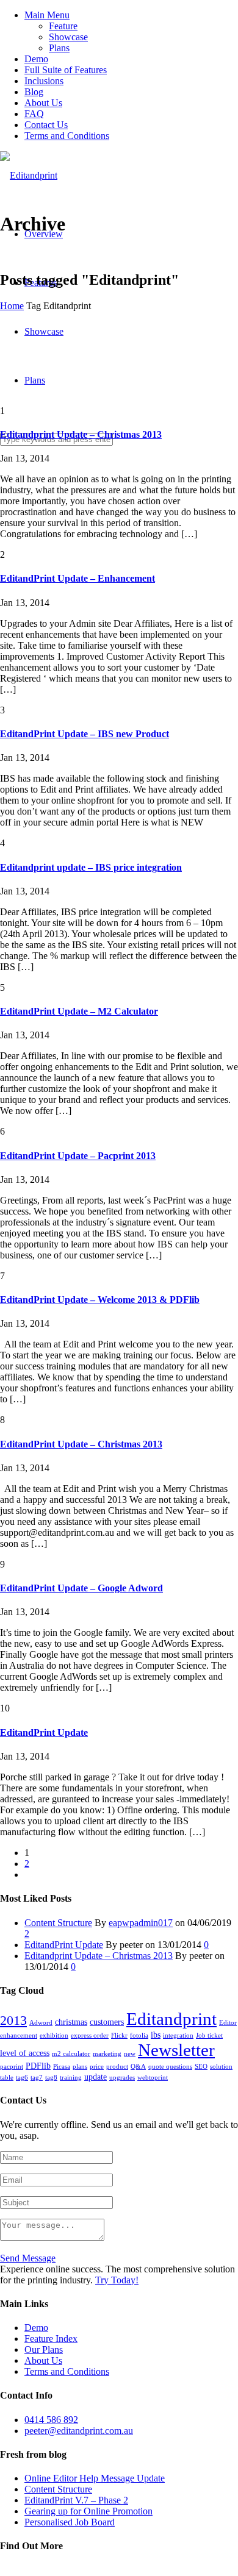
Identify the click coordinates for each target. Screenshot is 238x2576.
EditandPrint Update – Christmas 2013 (81, 1444)
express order (90, 2035)
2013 (13, 2020)
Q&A (138, 2067)
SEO (201, 2067)
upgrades (122, 2078)
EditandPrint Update (44, 1732)
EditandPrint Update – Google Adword (81, 1588)
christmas (71, 2022)
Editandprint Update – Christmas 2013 (81, 434)
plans (80, 2067)
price (97, 2067)
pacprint (12, 2067)
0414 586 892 (51, 2420)
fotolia (139, 2035)
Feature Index (51, 2339)
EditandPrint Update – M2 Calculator (79, 1011)
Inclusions (44, 81)
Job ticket (209, 2035)
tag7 (37, 2078)
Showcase (68, 37)
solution (221, 2067)
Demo (36, 59)
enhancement (19, 2035)
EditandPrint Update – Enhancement (78, 578)
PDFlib (38, 2066)
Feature (63, 26)
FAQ (34, 114)
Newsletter (176, 2050)
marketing (107, 2054)
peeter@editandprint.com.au (79, 2431)
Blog (34, 92)
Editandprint (171, 2019)
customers (107, 2022)
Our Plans (44, 2349)
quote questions (170, 2067)
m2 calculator (71, 2054)
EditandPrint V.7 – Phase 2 (76, 2500)
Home (12, 306)
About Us (43, 103)
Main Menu (47, 15)
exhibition (54, 2035)
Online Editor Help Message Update (95, 2478)
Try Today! (117, 2280)
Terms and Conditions (67, 136)
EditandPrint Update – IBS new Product (85, 734)
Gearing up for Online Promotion (88, 2511)
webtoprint (153, 2078)
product (117, 2067)
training (71, 2078)
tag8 (51, 2078)
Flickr (119, 2035)
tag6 (22, 2078)
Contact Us (46, 125)
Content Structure (58, 1923)
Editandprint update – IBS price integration (91, 867)
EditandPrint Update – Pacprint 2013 (78, 1156)
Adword (41, 2023)
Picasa (62, 2067)
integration (178, 2035)
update (96, 2077)
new (130, 2054)
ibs (156, 2035)
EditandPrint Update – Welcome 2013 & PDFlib (100, 1300)
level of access (25, 2053)
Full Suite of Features (66, 70)
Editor (228, 2023)
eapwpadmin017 (141, 1923)
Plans (59, 48)
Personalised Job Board (70, 2522)
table (7, 2078)
